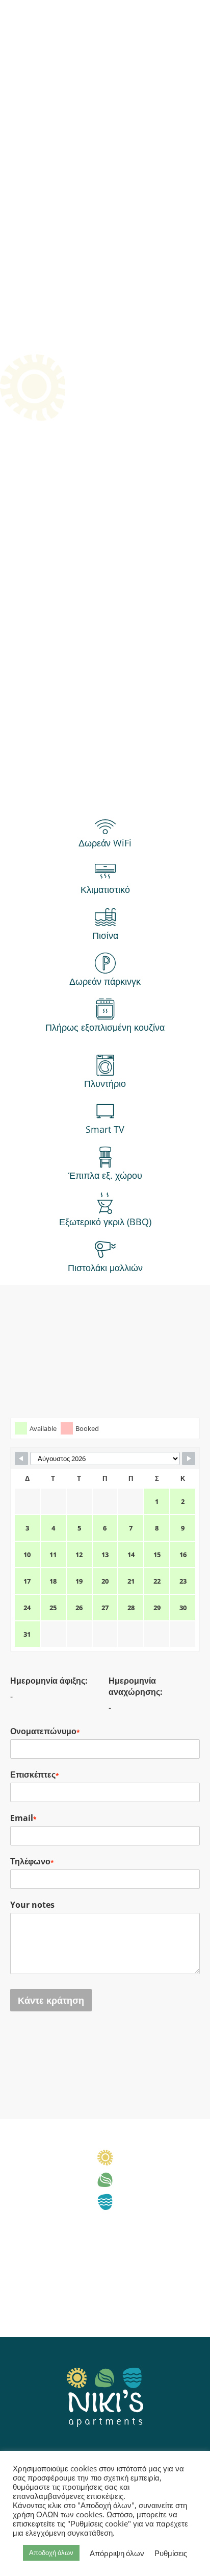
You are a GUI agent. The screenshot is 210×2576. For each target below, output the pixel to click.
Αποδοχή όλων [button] (51, 2553)
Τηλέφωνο (32, 1861)
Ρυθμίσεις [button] (171, 2553)
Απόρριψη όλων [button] (117, 2553)
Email (23, 1818)
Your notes (32, 1905)
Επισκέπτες (35, 1775)
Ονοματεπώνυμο (45, 1731)
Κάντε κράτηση (51, 2000)
